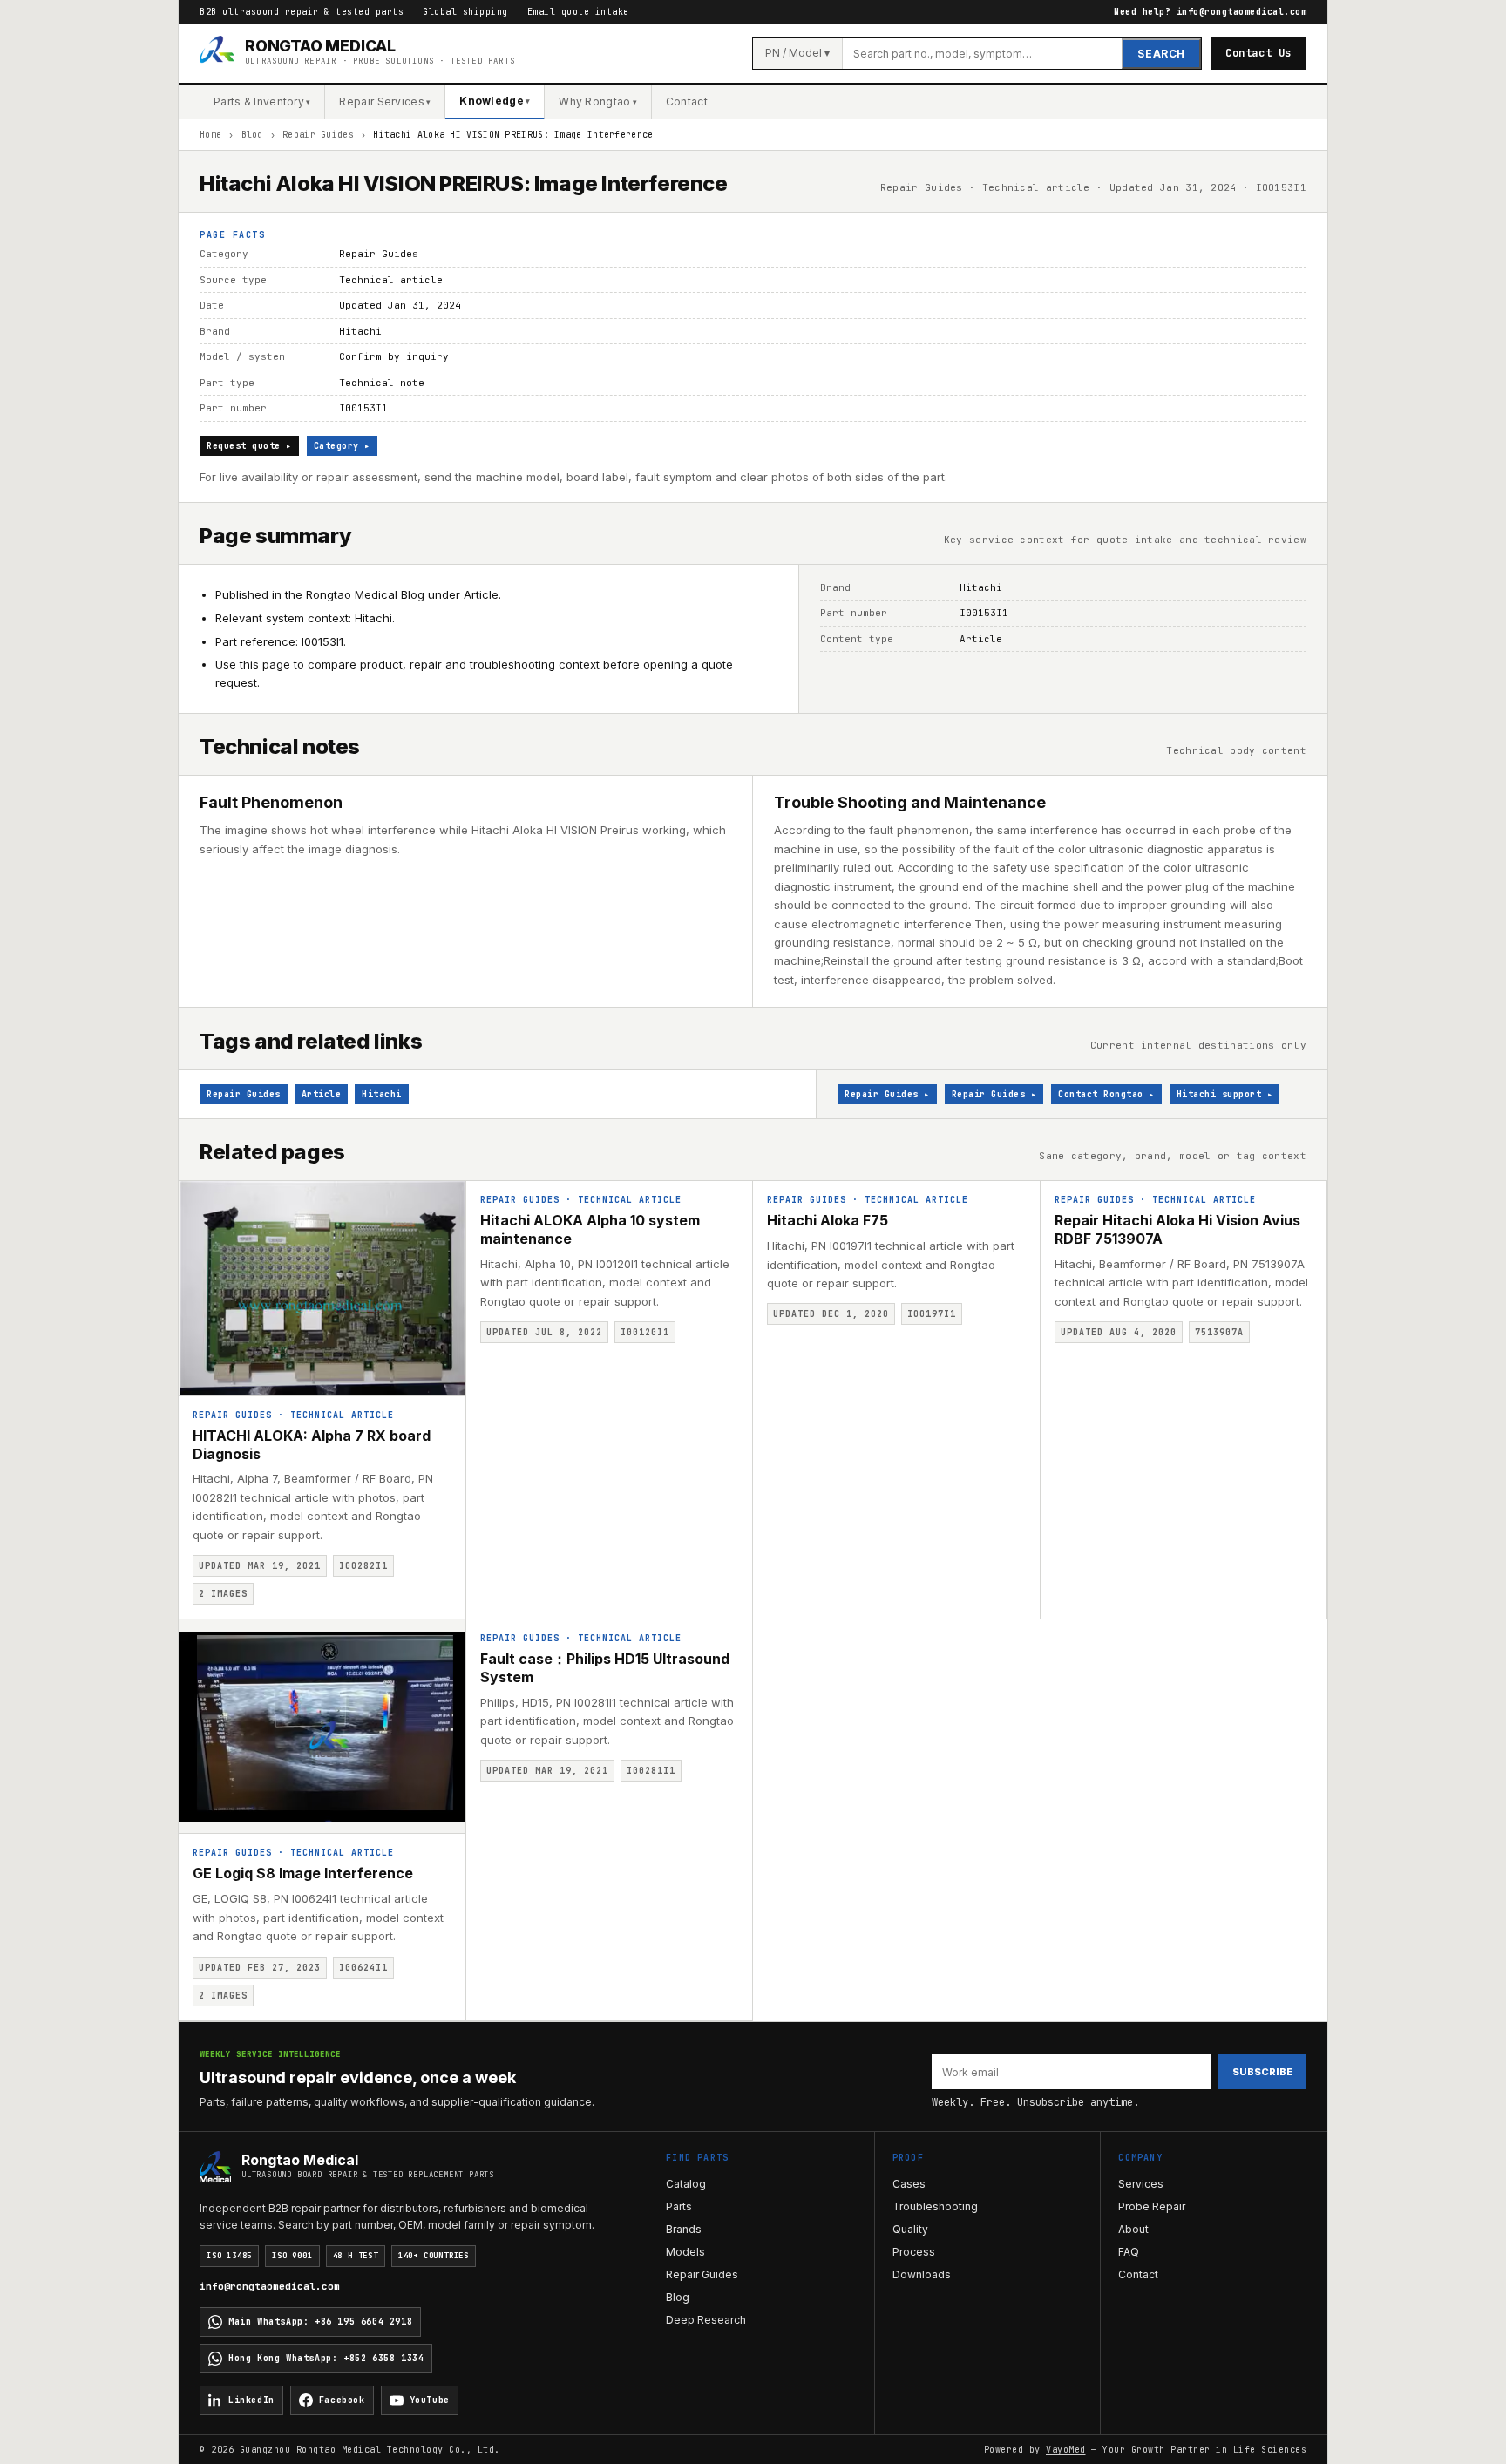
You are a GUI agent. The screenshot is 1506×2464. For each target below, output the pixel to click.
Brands (684, 2229)
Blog (252, 135)
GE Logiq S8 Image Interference (303, 1873)
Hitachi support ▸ (1225, 1094)
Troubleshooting (935, 2206)
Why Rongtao (598, 102)
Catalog (686, 2184)
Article (322, 1094)
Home (210, 135)
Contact (687, 102)
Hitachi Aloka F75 (828, 1220)
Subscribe (1262, 2072)
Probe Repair (1152, 2206)
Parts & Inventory (262, 102)
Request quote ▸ (249, 446)
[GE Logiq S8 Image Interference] (322, 1727)
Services (1141, 2184)
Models (685, 2252)
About (1133, 2229)
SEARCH (1161, 54)
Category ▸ (342, 446)
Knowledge (495, 101)
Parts (679, 2206)
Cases (909, 2184)
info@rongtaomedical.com (270, 2286)
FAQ (1129, 2252)
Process (914, 2252)
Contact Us (1258, 53)
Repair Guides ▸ (887, 1094)
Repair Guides (318, 135)
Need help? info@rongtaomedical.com (1210, 12)
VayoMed (1066, 2450)
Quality (910, 2229)
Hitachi (382, 1094)
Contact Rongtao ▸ (1106, 1094)
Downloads (922, 2274)
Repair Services (385, 102)
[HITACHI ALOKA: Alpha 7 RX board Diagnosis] (322, 1288)
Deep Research (706, 2320)
